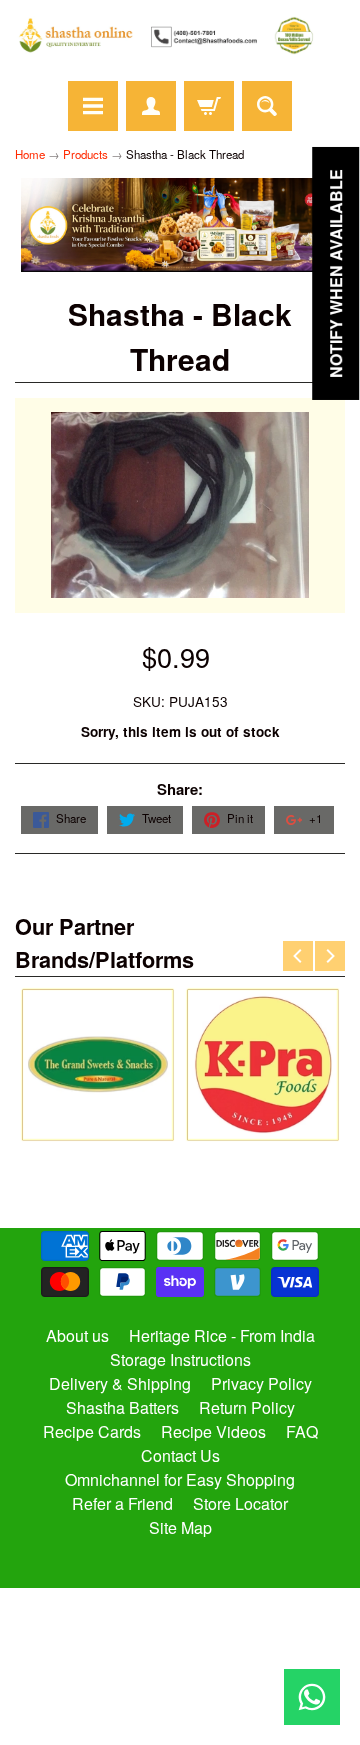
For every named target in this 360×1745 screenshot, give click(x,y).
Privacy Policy (261, 1383)
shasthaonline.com (171, 1670)
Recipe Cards (92, 1431)
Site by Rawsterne (180, 1687)
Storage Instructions (180, 1359)
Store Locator (240, 1503)
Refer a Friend (122, 1503)
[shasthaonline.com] (180, 35)
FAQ (302, 1431)
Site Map (180, 1527)
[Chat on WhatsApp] (312, 1697)
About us (77, 1335)
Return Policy (247, 1407)
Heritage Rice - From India (222, 1335)
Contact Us (180, 1455)
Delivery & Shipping (120, 1383)
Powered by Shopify (180, 1704)
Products (85, 154)
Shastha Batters (122, 1407)
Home (30, 154)
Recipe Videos (213, 1431)
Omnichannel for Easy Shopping (180, 1479)
